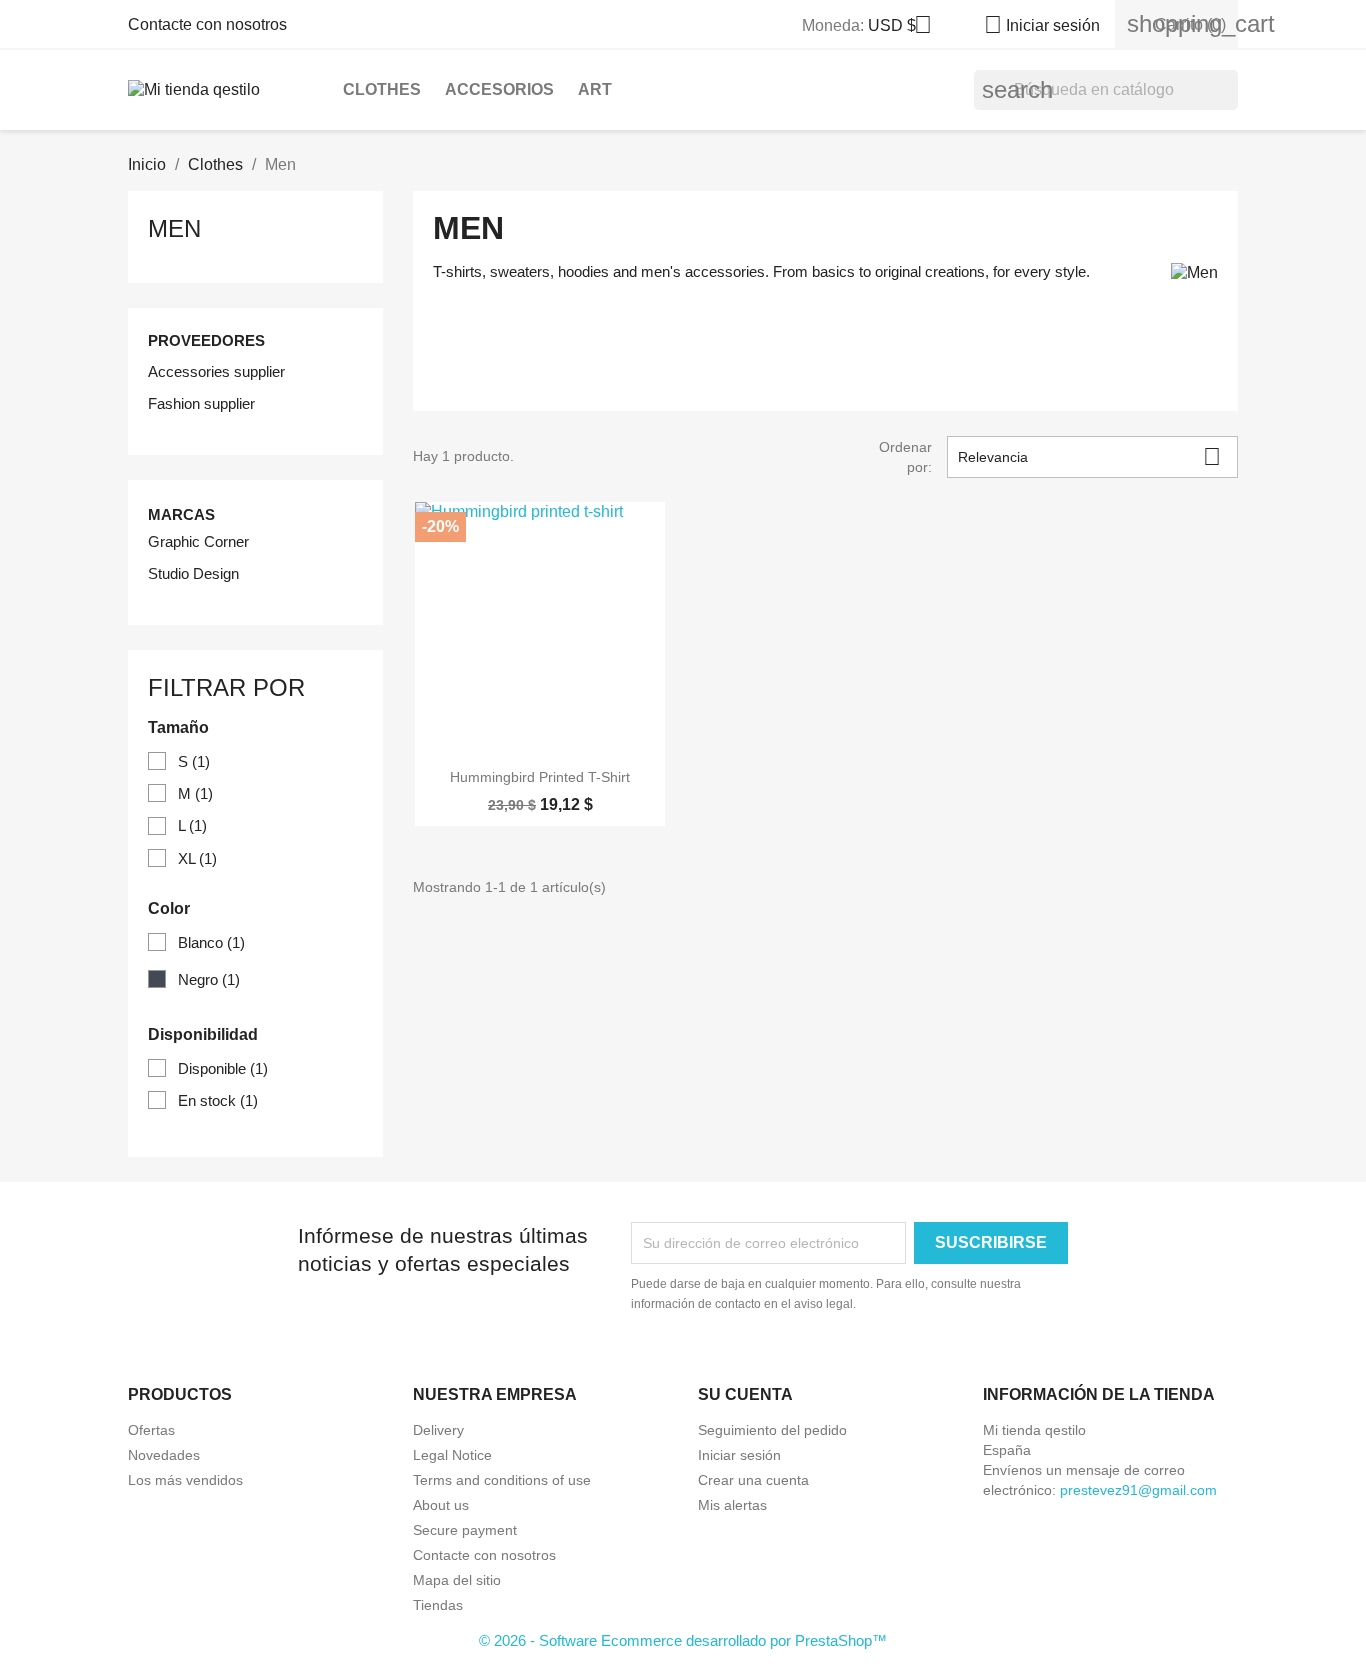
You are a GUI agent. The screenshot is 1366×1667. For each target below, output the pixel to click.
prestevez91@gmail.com (1138, 1490)
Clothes (382, 89)
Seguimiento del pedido (772, 1430)
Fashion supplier (201, 403)
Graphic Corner (198, 541)
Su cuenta (745, 1394)
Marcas (181, 514)
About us (441, 1505)
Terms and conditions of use (502, 1480)
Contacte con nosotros (207, 24)
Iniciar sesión (739, 1455)
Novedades (164, 1455)
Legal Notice (452, 1455)
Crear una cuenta (753, 1480)
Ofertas (151, 1430)
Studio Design (193, 573)
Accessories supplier (216, 371)
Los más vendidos (185, 1480)
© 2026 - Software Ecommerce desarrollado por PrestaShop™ (683, 1640)
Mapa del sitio (457, 1580)
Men (174, 228)
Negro (209, 979)
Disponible (223, 1068)
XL (197, 858)
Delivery (438, 1430)
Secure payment (465, 1530)
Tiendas (438, 1605)
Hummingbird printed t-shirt (540, 777)
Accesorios (499, 89)
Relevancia (1089, 456)
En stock (218, 1100)
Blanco (211, 942)
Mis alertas (732, 1505)
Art (595, 89)
